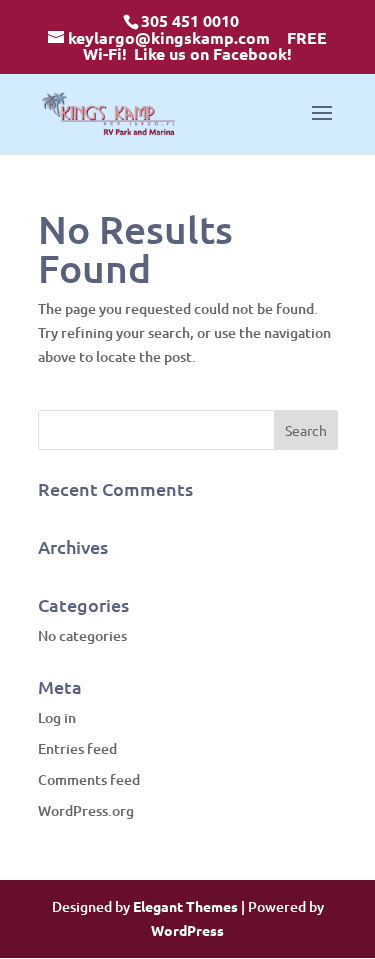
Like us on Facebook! (213, 53)
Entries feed (77, 748)
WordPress (187, 930)
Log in (57, 717)
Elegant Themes (185, 906)
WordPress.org (86, 810)
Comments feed (89, 779)
